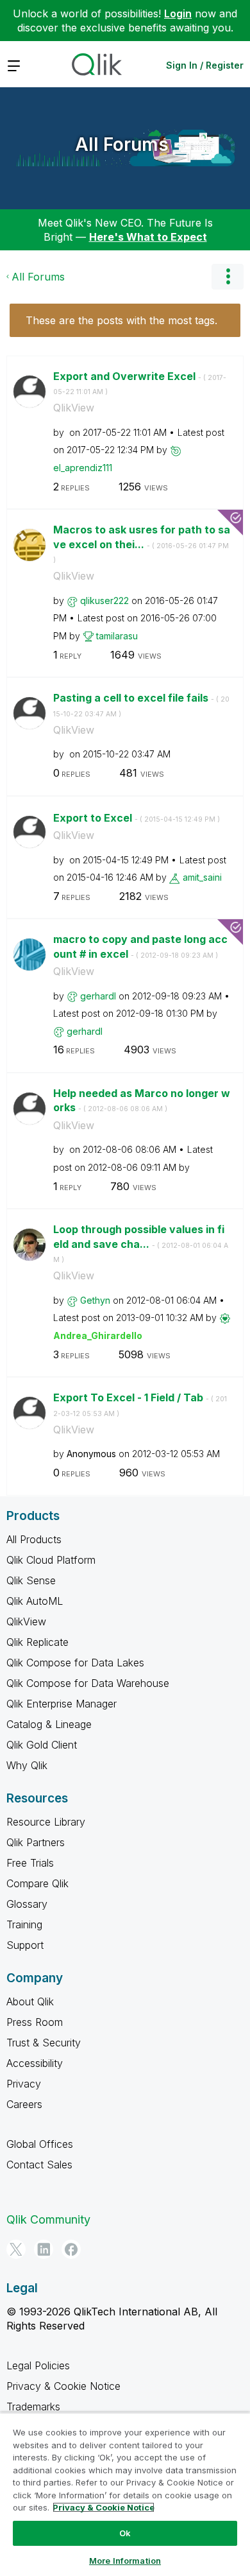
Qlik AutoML (35, 1601)
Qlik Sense (31, 1580)
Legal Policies (38, 2365)
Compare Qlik (37, 1883)
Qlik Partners (36, 1842)
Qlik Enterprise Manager (62, 1704)
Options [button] (228, 277)
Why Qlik (27, 1765)
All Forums (122, 144)
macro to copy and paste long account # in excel (140, 947)
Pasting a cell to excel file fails (141, 705)
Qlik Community (48, 2219)
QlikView (74, 408)
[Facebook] (71, 2249)
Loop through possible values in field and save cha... (141, 1243)
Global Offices (40, 2144)
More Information (125, 2561)
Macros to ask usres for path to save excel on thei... (142, 544)
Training (24, 1924)
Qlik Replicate (37, 1642)
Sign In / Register (205, 65)
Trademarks (33, 2407)
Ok (125, 2533)
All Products (34, 1539)
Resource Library (46, 1822)
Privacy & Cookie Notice (63, 2386)
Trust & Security (44, 2043)
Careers (24, 2104)
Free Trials (30, 1863)
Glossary (27, 1904)
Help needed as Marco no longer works (142, 1101)
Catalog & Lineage (49, 1724)
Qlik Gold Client (42, 1745)
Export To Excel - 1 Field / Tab (140, 1405)
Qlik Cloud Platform (51, 1560)
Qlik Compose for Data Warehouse (88, 1683)
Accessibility (35, 2063)
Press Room (35, 2022)
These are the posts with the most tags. (121, 320)
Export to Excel (137, 818)
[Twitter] (16, 2249)
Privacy (24, 2084)
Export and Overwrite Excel (140, 383)
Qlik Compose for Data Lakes (75, 1663)
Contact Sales (39, 2165)
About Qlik (30, 2001)
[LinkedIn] (44, 2249)
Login (178, 13)
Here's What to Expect (148, 237)
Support (25, 1945)
